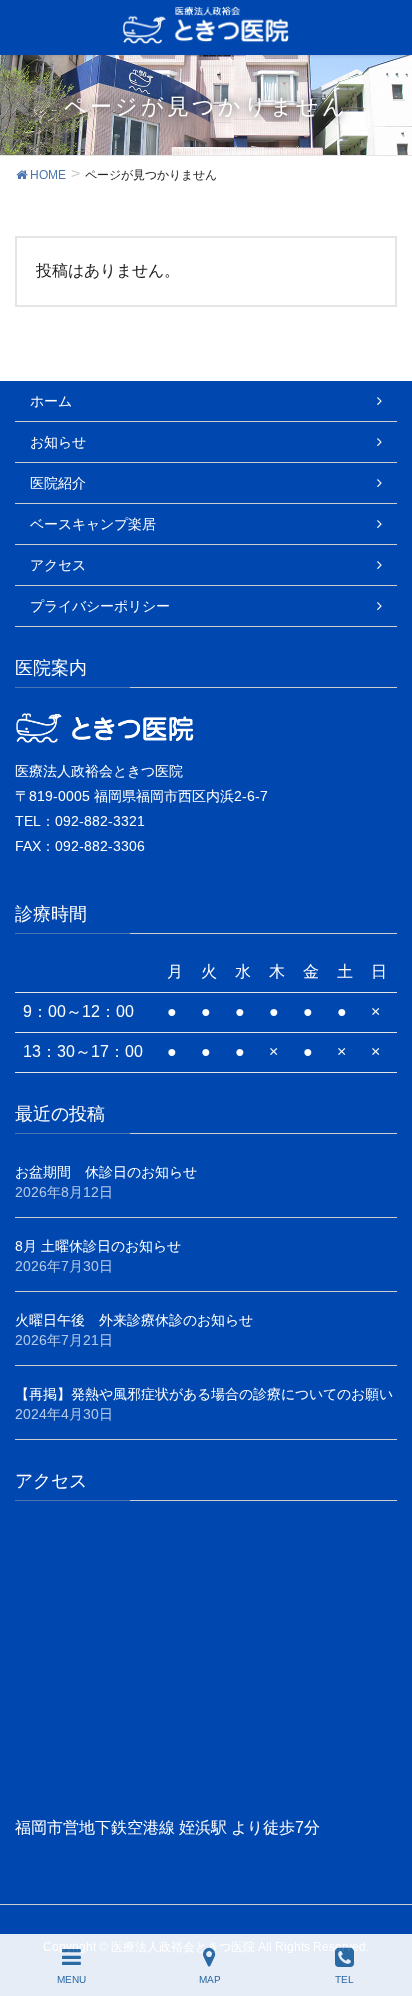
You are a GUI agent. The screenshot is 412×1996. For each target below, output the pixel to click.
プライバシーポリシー (100, 606)
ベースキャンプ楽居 (93, 524)
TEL (344, 1979)
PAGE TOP (378, 1906)
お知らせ (58, 442)
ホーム (51, 401)
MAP (210, 1979)
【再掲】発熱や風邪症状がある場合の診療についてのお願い (204, 1394)
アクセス (58, 565)
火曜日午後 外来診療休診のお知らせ (134, 1320)
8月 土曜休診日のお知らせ (98, 1246)
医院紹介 (58, 483)
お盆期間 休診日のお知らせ (106, 1172)
